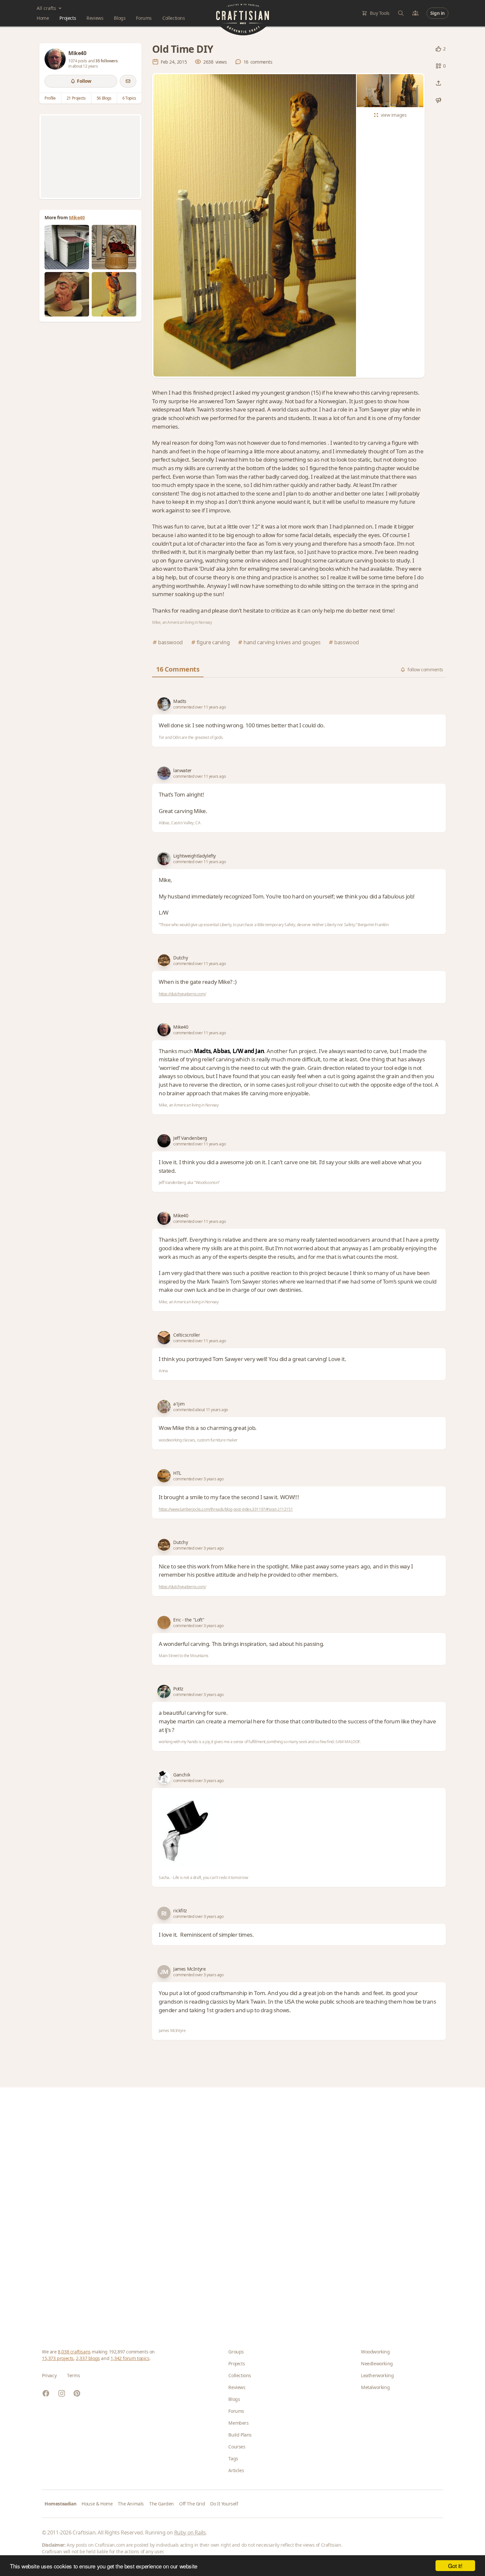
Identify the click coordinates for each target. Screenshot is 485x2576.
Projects (68, 18)
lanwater (182, 770)
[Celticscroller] (164, 1338)
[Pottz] (164, 1691)
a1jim (179, 1404)
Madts (180, 701)
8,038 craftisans (74, 2352)
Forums (144, 18)
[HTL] (164, 1476)
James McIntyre (189, 1969)
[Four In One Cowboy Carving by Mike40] (114, 294)
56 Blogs (104, 98)
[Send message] (128, 81)
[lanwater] (164, 773)
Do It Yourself (224, 2504)
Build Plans (240, 2435)
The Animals (131, 2504)
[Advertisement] (90, 157)
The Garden (162, 2504)
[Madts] (164, 704)
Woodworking (375, 2352)
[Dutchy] (164, 960)
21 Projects (76, 98)
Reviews (95, 18)
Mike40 (77, 217)
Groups (236, 2352)
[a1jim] (164, 1407)
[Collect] (438, 66)
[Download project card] (438, 100)
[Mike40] (55, 59)
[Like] (438, 49)
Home (43, 18)
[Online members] (415, 13)
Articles (236, 2470)
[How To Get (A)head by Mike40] (67, 294)
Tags (233, 2458)
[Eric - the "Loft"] (164, 1622)
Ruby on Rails (190, 2532)
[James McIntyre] (164, 1972)
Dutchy (181, 958)
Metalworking (375, 2387)
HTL (177, 1473)
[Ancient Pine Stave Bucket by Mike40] (114, 247)
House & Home (97, 2504)
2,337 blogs (88, 2358)
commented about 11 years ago (201, 1410)
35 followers (106, 61)
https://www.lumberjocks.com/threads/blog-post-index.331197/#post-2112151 (226, 1509)
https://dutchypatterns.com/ (182, 994)
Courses (237, 2447)
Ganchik (182, 1775)
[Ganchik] (164, 1777)
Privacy (49, 2375)
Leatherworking (377, 2375)
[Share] (438, 83)
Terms (73, 2375)
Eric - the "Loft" (189, 1620)
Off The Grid (192, 2504)
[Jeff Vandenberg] (164, 1141)
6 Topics (129, 98)
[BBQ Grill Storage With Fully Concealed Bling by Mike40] (67, 247)
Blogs (120, 18)
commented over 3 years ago (198, 1479)
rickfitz (180, 1910)
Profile (50, 98)
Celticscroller (187, 1335)
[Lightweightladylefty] (164, 859)
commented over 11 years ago (199, 707)
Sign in (437, 13)
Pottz (178, 1689)
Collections (174, 18)
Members (238, 2423)
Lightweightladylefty (194, 856)
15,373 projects (58, 2358)
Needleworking (377, 2364)
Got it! (455, 2566)
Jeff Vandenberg (190, 1138)
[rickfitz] (164, 1913)
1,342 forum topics (130, 2358)
